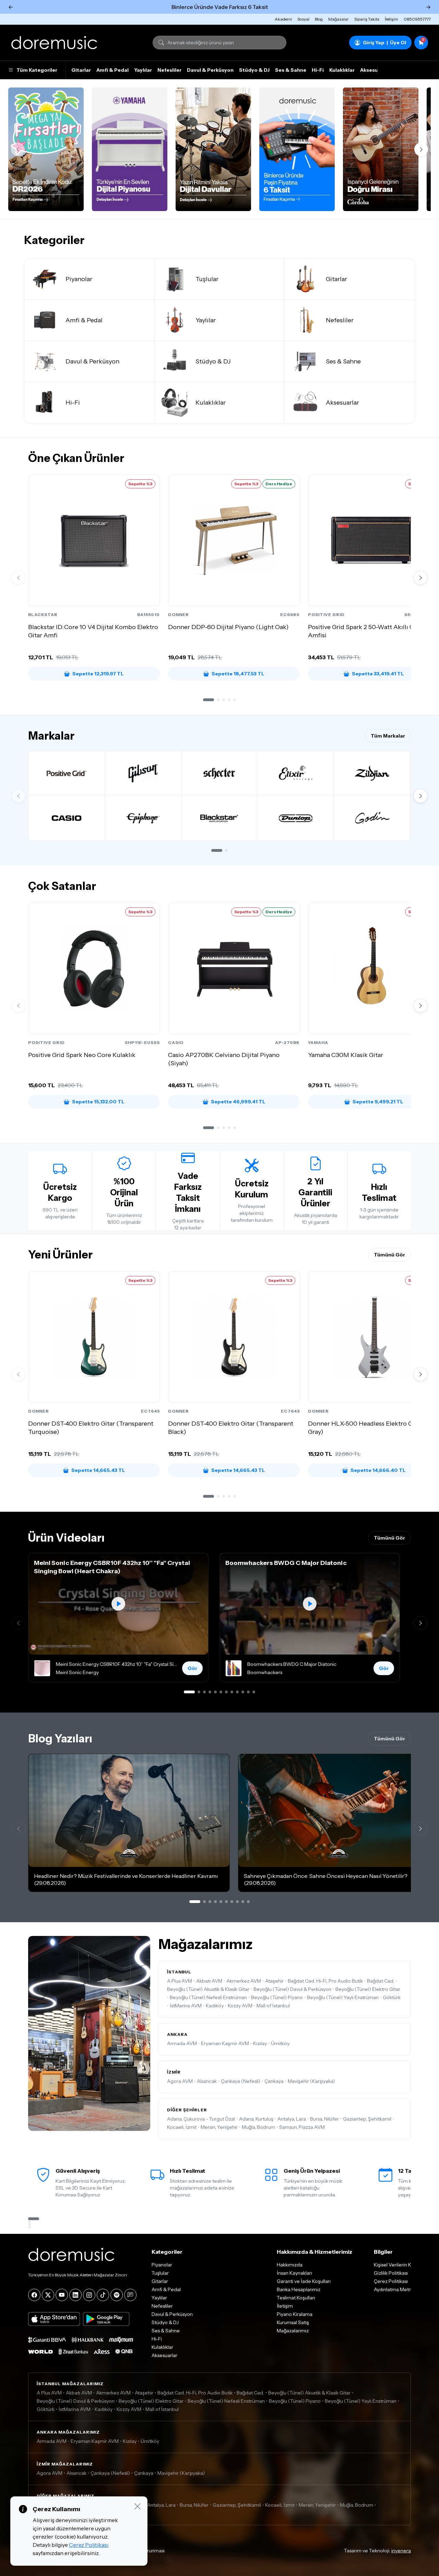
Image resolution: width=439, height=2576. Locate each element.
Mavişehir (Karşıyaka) (311, 2081)
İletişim (391, 19)
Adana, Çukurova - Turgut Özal (201, 2119)
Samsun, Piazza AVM (302, 2127)
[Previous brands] (19, 796)
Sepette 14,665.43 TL (98, 1470)
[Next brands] (420, 796)
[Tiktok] (103, 2295)
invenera (401, 2551)
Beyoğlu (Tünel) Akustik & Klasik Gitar (208, 1989)
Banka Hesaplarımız (299, 2289)
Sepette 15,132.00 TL (98, 1102)
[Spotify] (117, 2295)
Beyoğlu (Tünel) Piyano (277, 1997)
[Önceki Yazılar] (19, 1829)
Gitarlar (81, 70)
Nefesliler (169, 70)
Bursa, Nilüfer (324, 2119)
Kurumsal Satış (293, 2322)
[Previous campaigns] (18, 149)
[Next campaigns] (421, 149)
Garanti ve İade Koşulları (304, 2281)
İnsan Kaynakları (294, 2273)
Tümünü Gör (389, 1255)
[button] (209, 700)
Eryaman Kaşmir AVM (225, 2043)
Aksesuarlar (375, 70)
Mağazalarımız (293, 2331)
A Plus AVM (180, 1981)
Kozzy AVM (240, 2006)
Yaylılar (143, 70)
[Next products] (420, 578)
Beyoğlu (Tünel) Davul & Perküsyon (292, 1989)
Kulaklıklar (342, 70)
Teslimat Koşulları (296, 2298)
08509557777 (417, 19)
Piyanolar (162, 2265)
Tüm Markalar (388, 736)
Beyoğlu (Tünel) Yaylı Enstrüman (343, 1997)
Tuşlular (160, 2273)
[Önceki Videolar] (19, 1623)
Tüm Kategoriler (37, 70)
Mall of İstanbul (273, 2006)
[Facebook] (34, 2295)
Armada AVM (182, 2043)
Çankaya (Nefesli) (241, 2081)
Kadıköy (215, 2006)
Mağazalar (339, 19)
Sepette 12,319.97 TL (98, 674)
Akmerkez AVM (244, 1981)
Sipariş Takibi (367, 19)
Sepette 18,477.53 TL (238, 674)
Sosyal (303, 19)
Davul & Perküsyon (210, 70)
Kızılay (260, 2043)
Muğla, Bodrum (258, 2127)
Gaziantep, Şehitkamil (367, 2119)
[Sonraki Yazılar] (420, 1829)
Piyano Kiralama (295, 2314)
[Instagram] (89, 2295)
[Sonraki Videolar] (420, 1623)
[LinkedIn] (75, 2295)
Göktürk (392, 1997)
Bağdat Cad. (381, 1981)
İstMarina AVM (186, 2006)
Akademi (283, 19)
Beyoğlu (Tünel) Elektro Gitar (368, 1989)
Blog (319, 19)
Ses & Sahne (291, 70)
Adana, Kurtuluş (256, 2119)
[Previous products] (19, 578)
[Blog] (130, 2295)
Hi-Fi (318, 70)
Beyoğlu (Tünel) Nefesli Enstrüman (208, 1997)
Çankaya (274, 2081)
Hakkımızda (290, 2265)
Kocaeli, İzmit (182, 2127)
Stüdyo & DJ (254, 70)
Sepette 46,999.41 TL (238, 1102)
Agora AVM (180, 2081)
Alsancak (207, 2081)
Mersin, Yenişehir (219, 2127)
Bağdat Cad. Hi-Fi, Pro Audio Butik (325, 1981)
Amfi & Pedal (112, 70)
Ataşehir (274, 1981)
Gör (192, 1668)
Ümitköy (280, 2043)
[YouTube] (62, 2295)
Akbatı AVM (209, 1981)
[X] (48, 2295)
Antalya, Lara (292, 2119)
